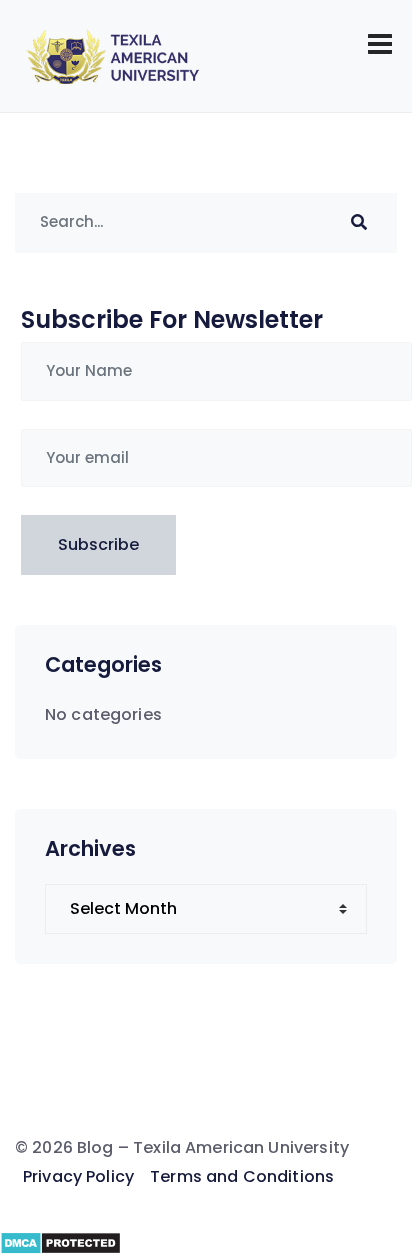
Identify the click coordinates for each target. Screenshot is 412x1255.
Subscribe (98, 544)
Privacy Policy (78, 1176)
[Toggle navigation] (380, 44)
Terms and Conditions (242, 1176)
